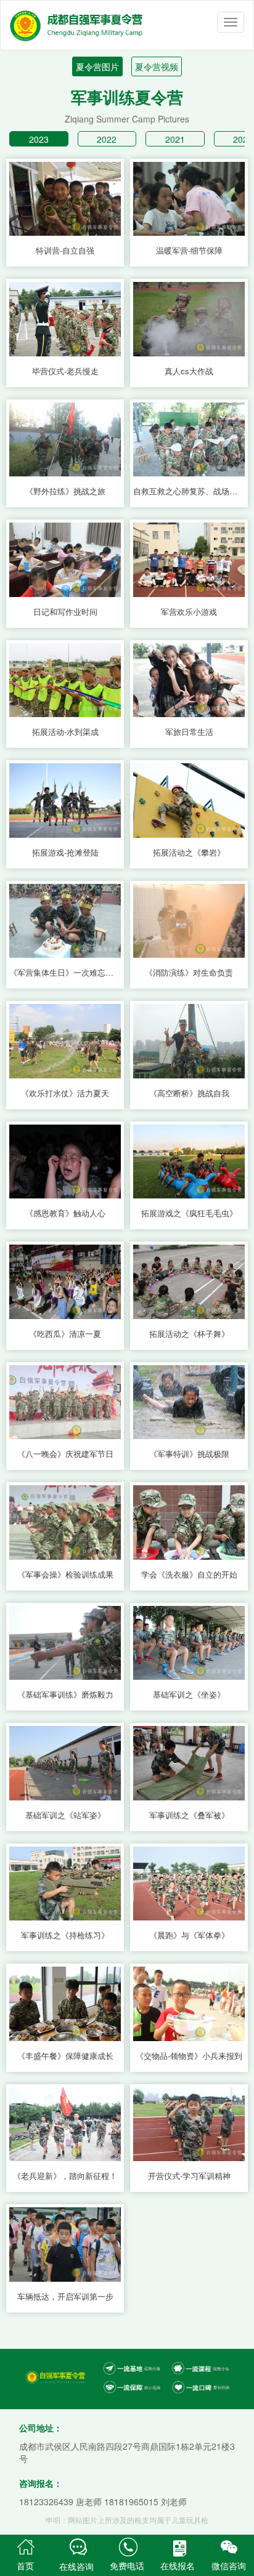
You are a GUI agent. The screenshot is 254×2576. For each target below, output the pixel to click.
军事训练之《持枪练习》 (65, 1935)
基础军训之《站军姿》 (65, 1815)
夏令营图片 (97, 66)
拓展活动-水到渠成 (65, 732)
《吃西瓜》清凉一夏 (65, 1334)
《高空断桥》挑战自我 (189, 1093)
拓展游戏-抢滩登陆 (65, 853)
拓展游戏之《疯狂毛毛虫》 (189, 1213)
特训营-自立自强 (65, 251)
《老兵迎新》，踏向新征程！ (65, 2176)
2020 (243, 139)
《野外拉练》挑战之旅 (65, 491)
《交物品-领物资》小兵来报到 (189, 2056)
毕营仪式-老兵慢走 (65, 371)
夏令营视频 (157, 66)
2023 (39, 139)
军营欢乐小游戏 (189, 612)
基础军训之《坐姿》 (189, 1695)
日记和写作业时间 (65, 612)
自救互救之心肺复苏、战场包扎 (189, 491)
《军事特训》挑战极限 (189, 1454)
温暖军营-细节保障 (189, 251)
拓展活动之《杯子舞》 (189, 1334)
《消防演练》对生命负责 (189, 973)
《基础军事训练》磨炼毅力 (65, 1695)
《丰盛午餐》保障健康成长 (65, 2056)
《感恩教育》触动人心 (65, 1213)
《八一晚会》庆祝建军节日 (65, 1454)
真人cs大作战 (189, 371)
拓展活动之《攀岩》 (189, 853)
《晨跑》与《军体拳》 (189, 1935)
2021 (175, 139)
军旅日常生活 (189, 732)
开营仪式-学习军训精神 (189, 2176)
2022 (107, 139)
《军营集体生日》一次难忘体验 (65, 973)
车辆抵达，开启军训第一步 (65, 2297)
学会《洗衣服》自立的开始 (189, 1575)
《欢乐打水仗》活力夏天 (65, 1093)
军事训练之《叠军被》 (189, 1815)
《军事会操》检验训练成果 (65, 1575)
